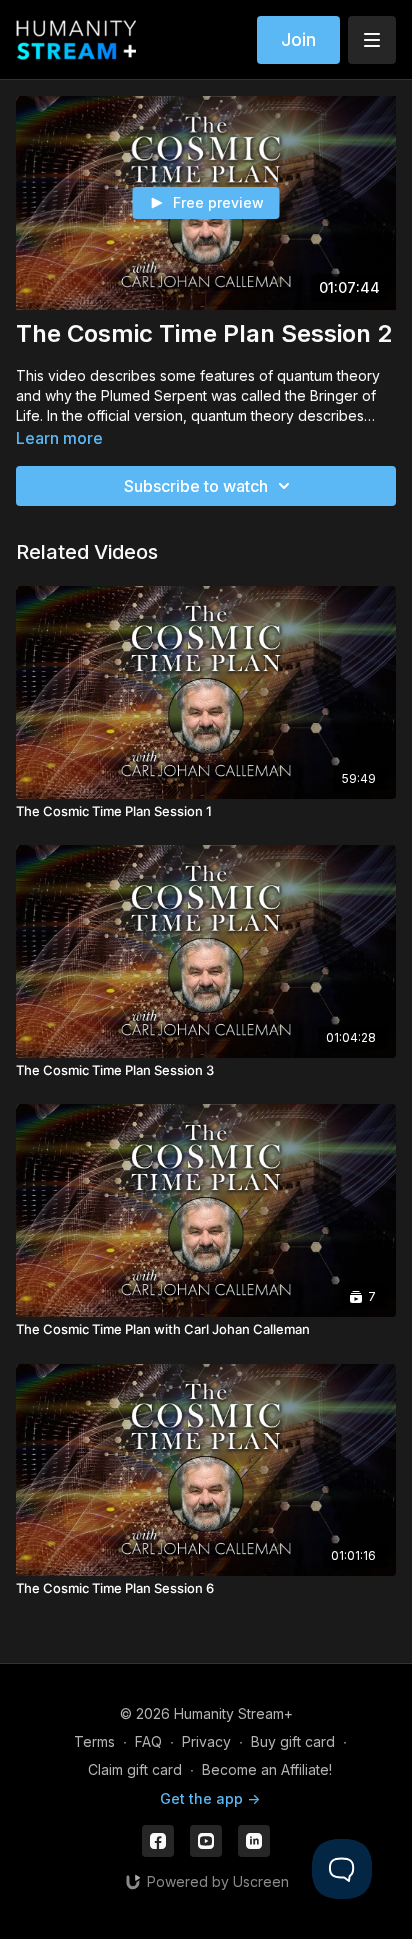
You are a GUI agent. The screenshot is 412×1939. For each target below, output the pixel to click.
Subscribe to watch (196, 486)
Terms (94, 1741)
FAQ (148, 1741)
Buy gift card (293, 1741)
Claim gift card (135, 1769)
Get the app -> (210, 1798)
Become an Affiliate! (267, 1769)
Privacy (206, 1741)
